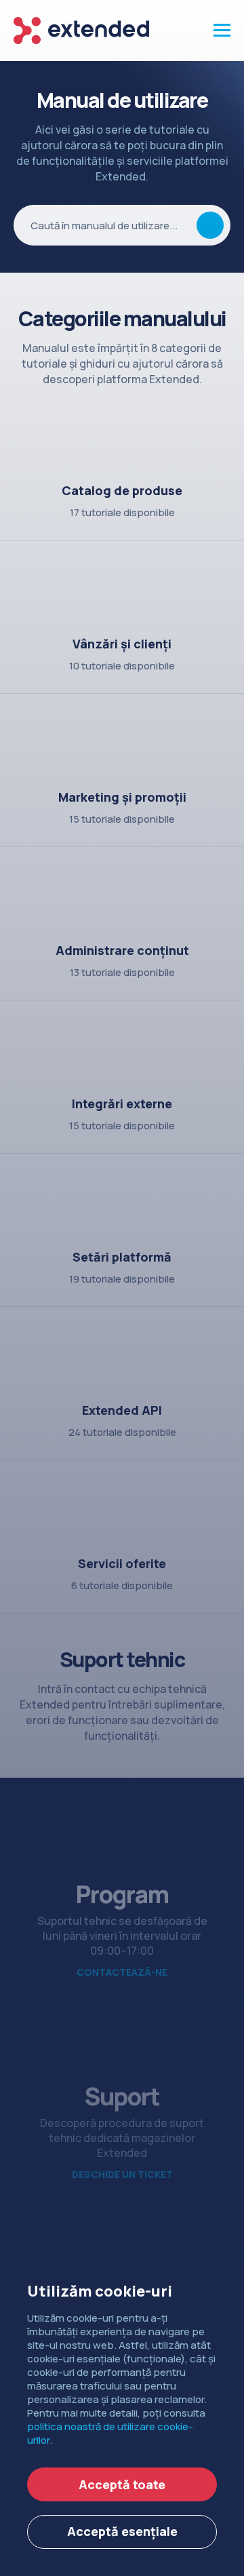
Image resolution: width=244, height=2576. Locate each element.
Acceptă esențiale (122, 2531)
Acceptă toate (122, 2484)
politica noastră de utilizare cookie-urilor (110, 2433)
